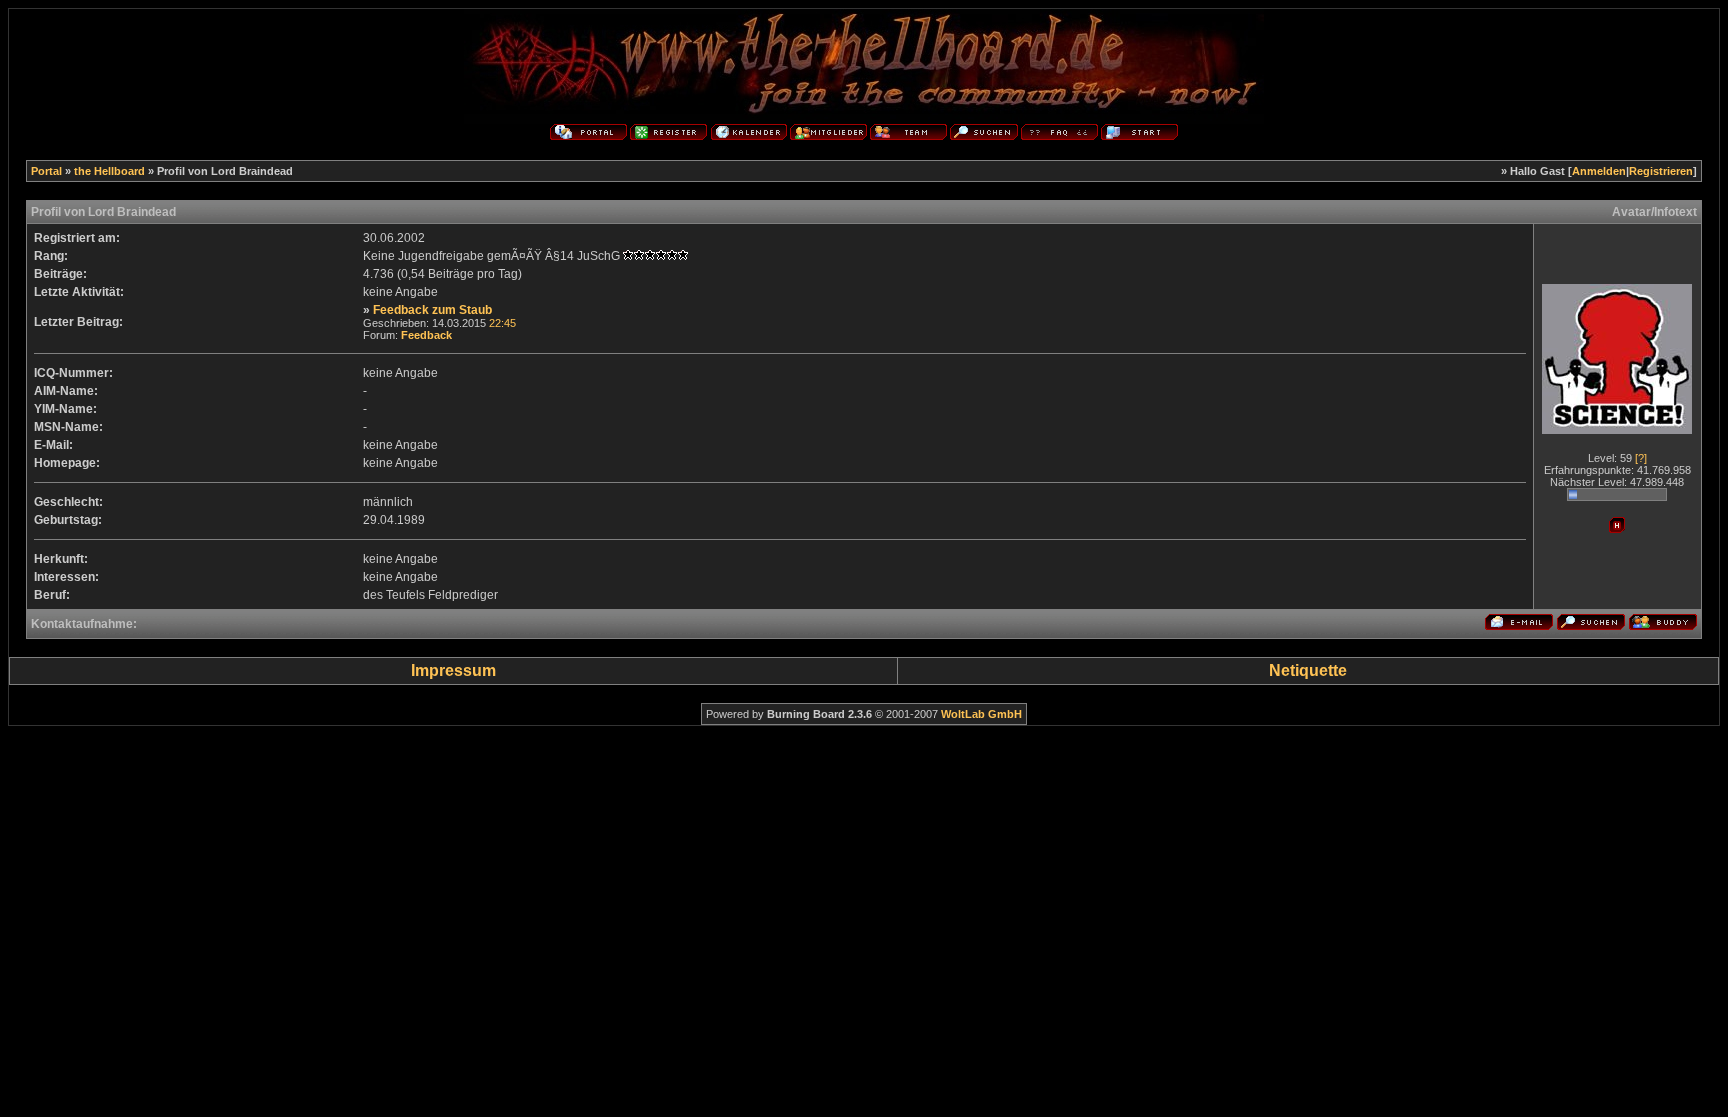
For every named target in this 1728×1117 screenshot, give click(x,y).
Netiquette (1308, 670)
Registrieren (1661, 171)
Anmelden (1599, 171)
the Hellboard (109, 171)
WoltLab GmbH (981, 714)
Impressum (453, 670)
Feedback (426, 335)
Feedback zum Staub (432, 310)
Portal (46, 171)
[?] (1641, 458)
